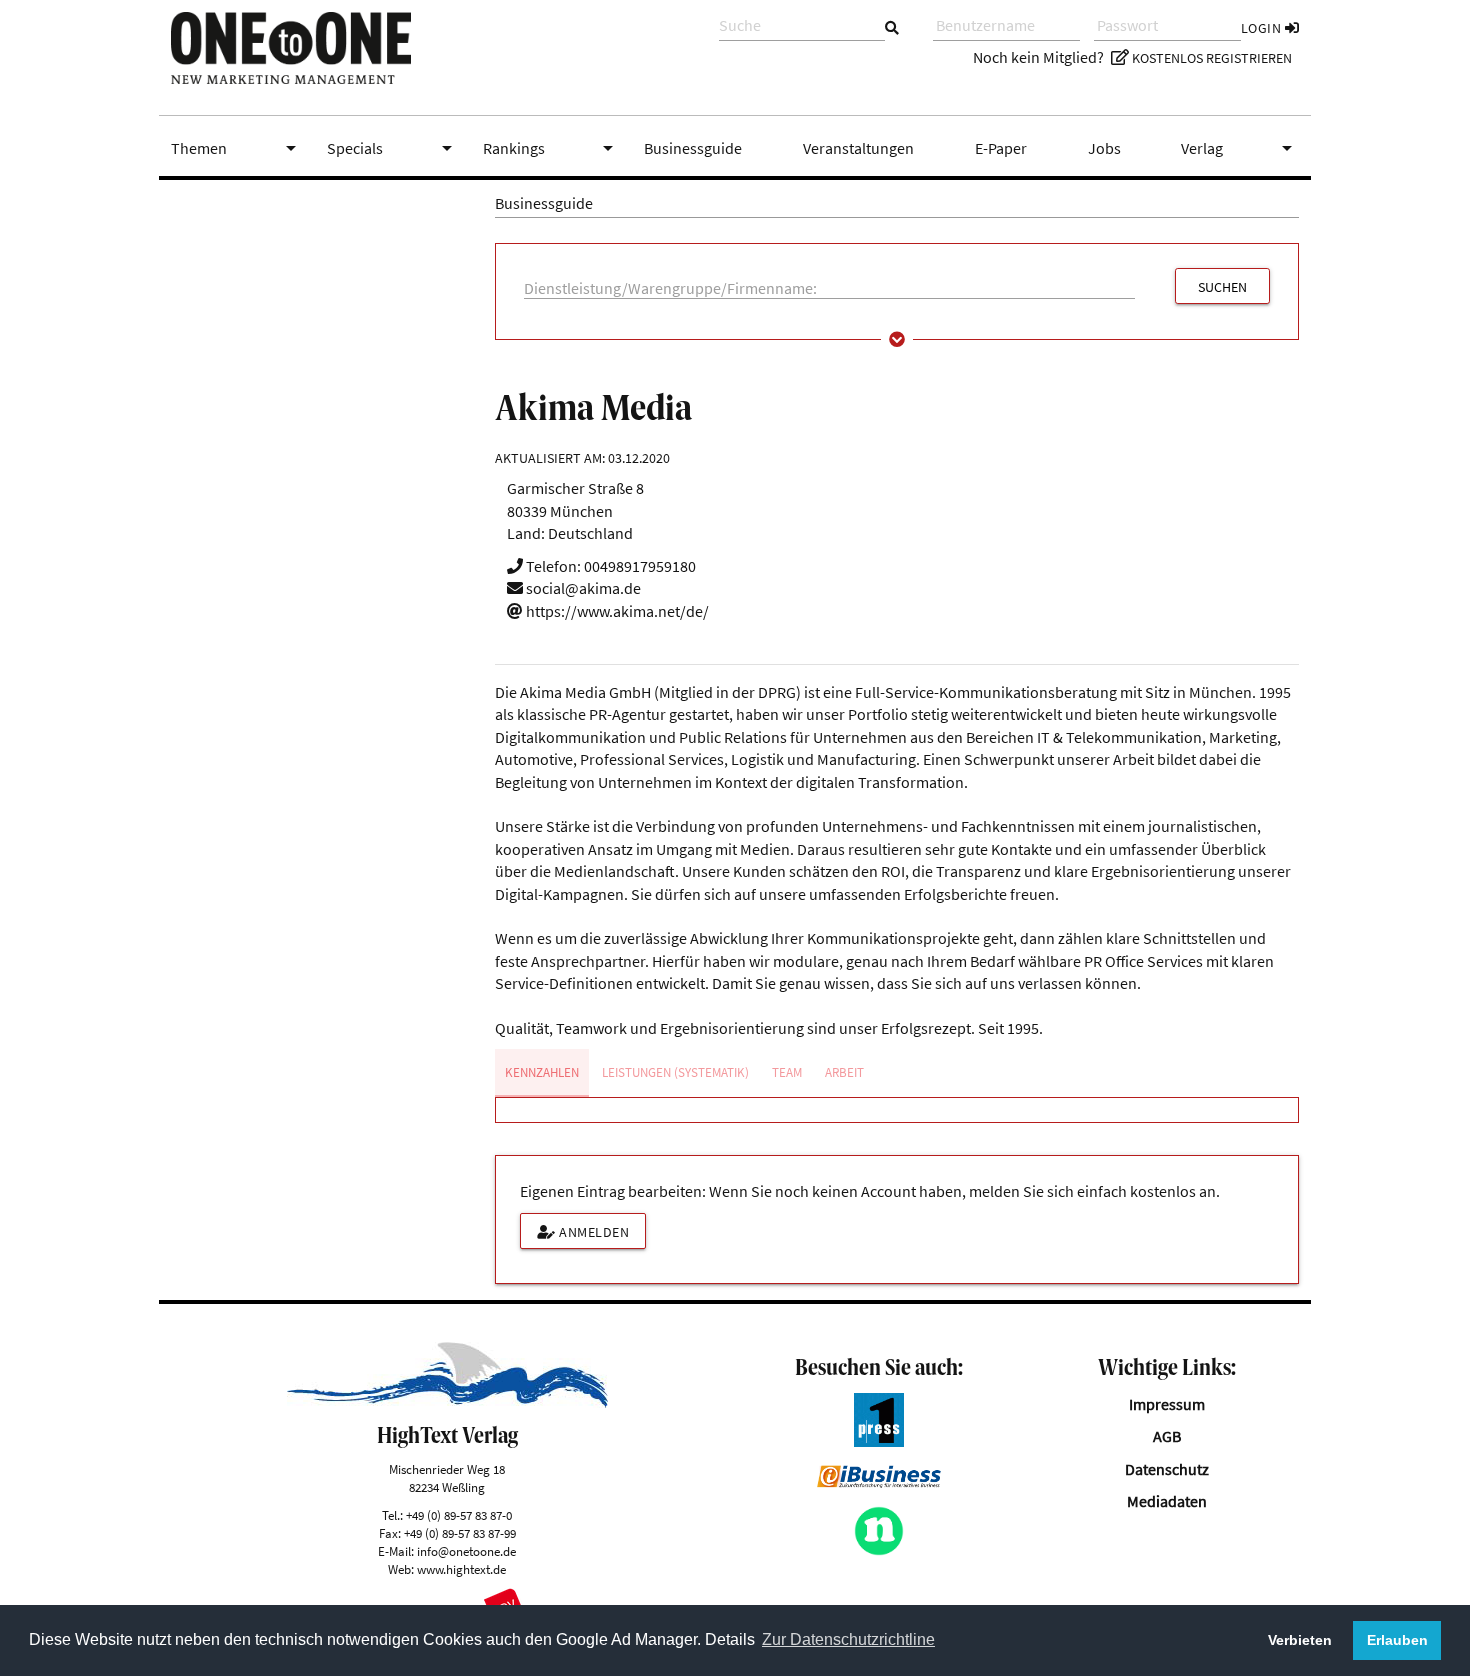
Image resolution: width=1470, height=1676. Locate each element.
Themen (237, 148)
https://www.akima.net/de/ (616, 611)
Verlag (1240, 148)
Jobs (1104, 148)
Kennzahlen (542, 1072)
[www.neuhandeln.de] (879, 1550)
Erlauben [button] (1397, 1640)
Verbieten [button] (1300, 1640)
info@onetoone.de (466, 1551)
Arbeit (844, 1072)
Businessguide (693, 148)
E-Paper (1001, 148)
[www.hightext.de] (447, 1402)
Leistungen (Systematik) (675, 1072)
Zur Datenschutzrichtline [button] (848, 1639)
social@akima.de (582, 588)
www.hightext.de (461, 1569)
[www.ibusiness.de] (879, 1482)
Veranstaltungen (858, 148)
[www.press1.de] (879, 1441)
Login (1263, 28)
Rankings (552, 148)
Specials (393, 148)
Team (787, 1072)
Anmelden (593, 1232)
